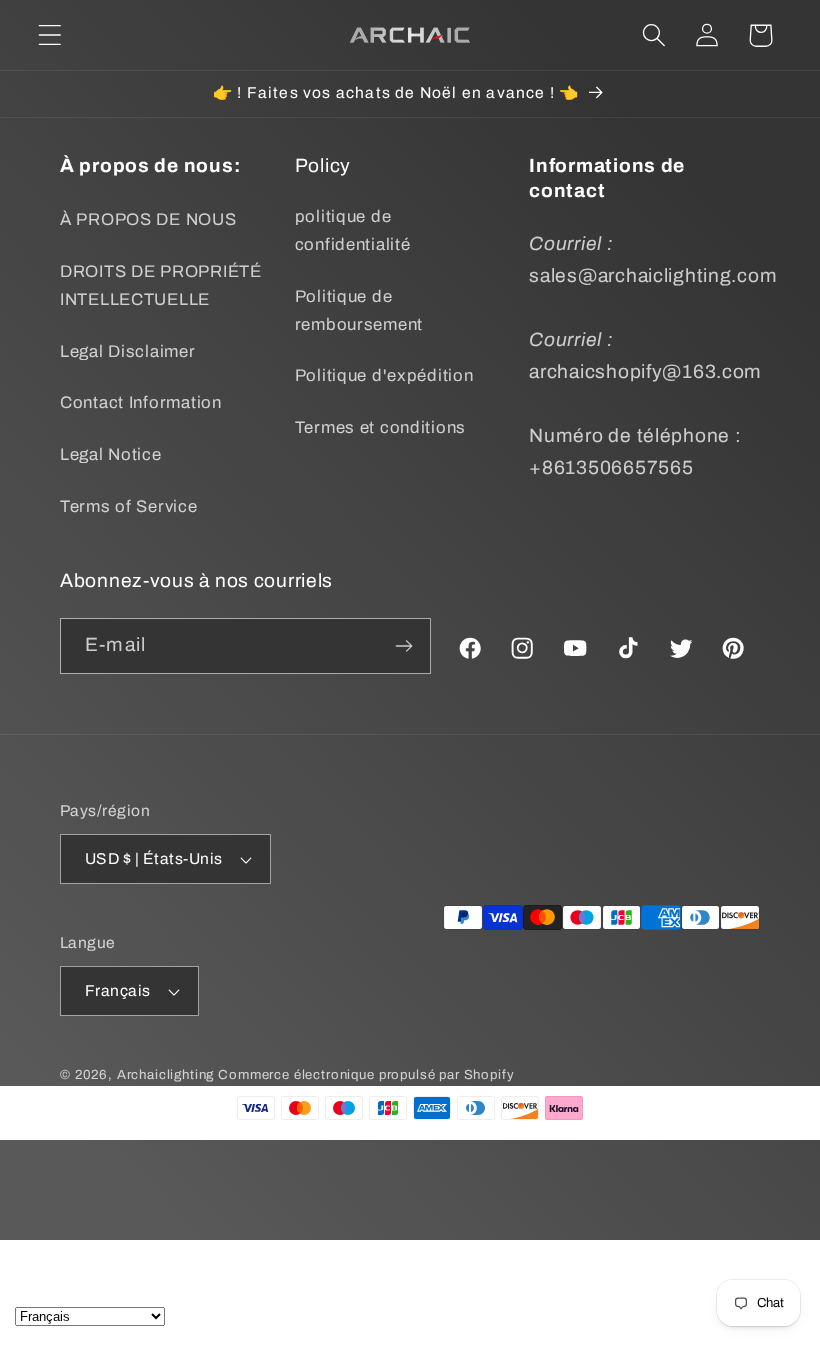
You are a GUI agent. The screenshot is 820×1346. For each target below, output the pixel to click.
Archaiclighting (166, 1074)
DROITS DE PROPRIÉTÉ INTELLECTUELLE (161, 285)
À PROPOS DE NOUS (148, 219)
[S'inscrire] (404, 646)
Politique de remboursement (359, 310)
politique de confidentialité (353, 230)
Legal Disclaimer (128, 351)
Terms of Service (129, 506)
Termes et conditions (380, 427)
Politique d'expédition (384, 375)
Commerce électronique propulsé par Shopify (366, 1074)
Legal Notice (111, 454)
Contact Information (141, 402)
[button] (50, 35)
